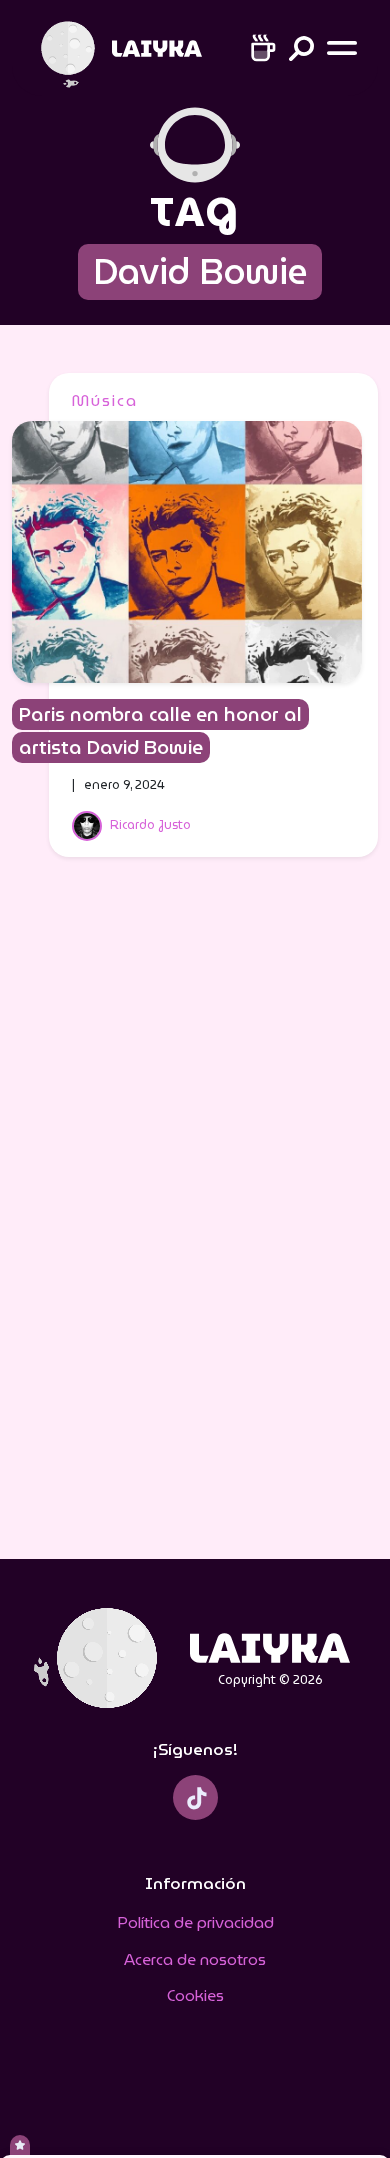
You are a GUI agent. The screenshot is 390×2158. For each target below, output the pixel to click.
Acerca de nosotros (195, 1959)
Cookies (195, 1995)
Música (105, 400)
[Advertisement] (195, 1221)
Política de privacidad (195, 1922)
